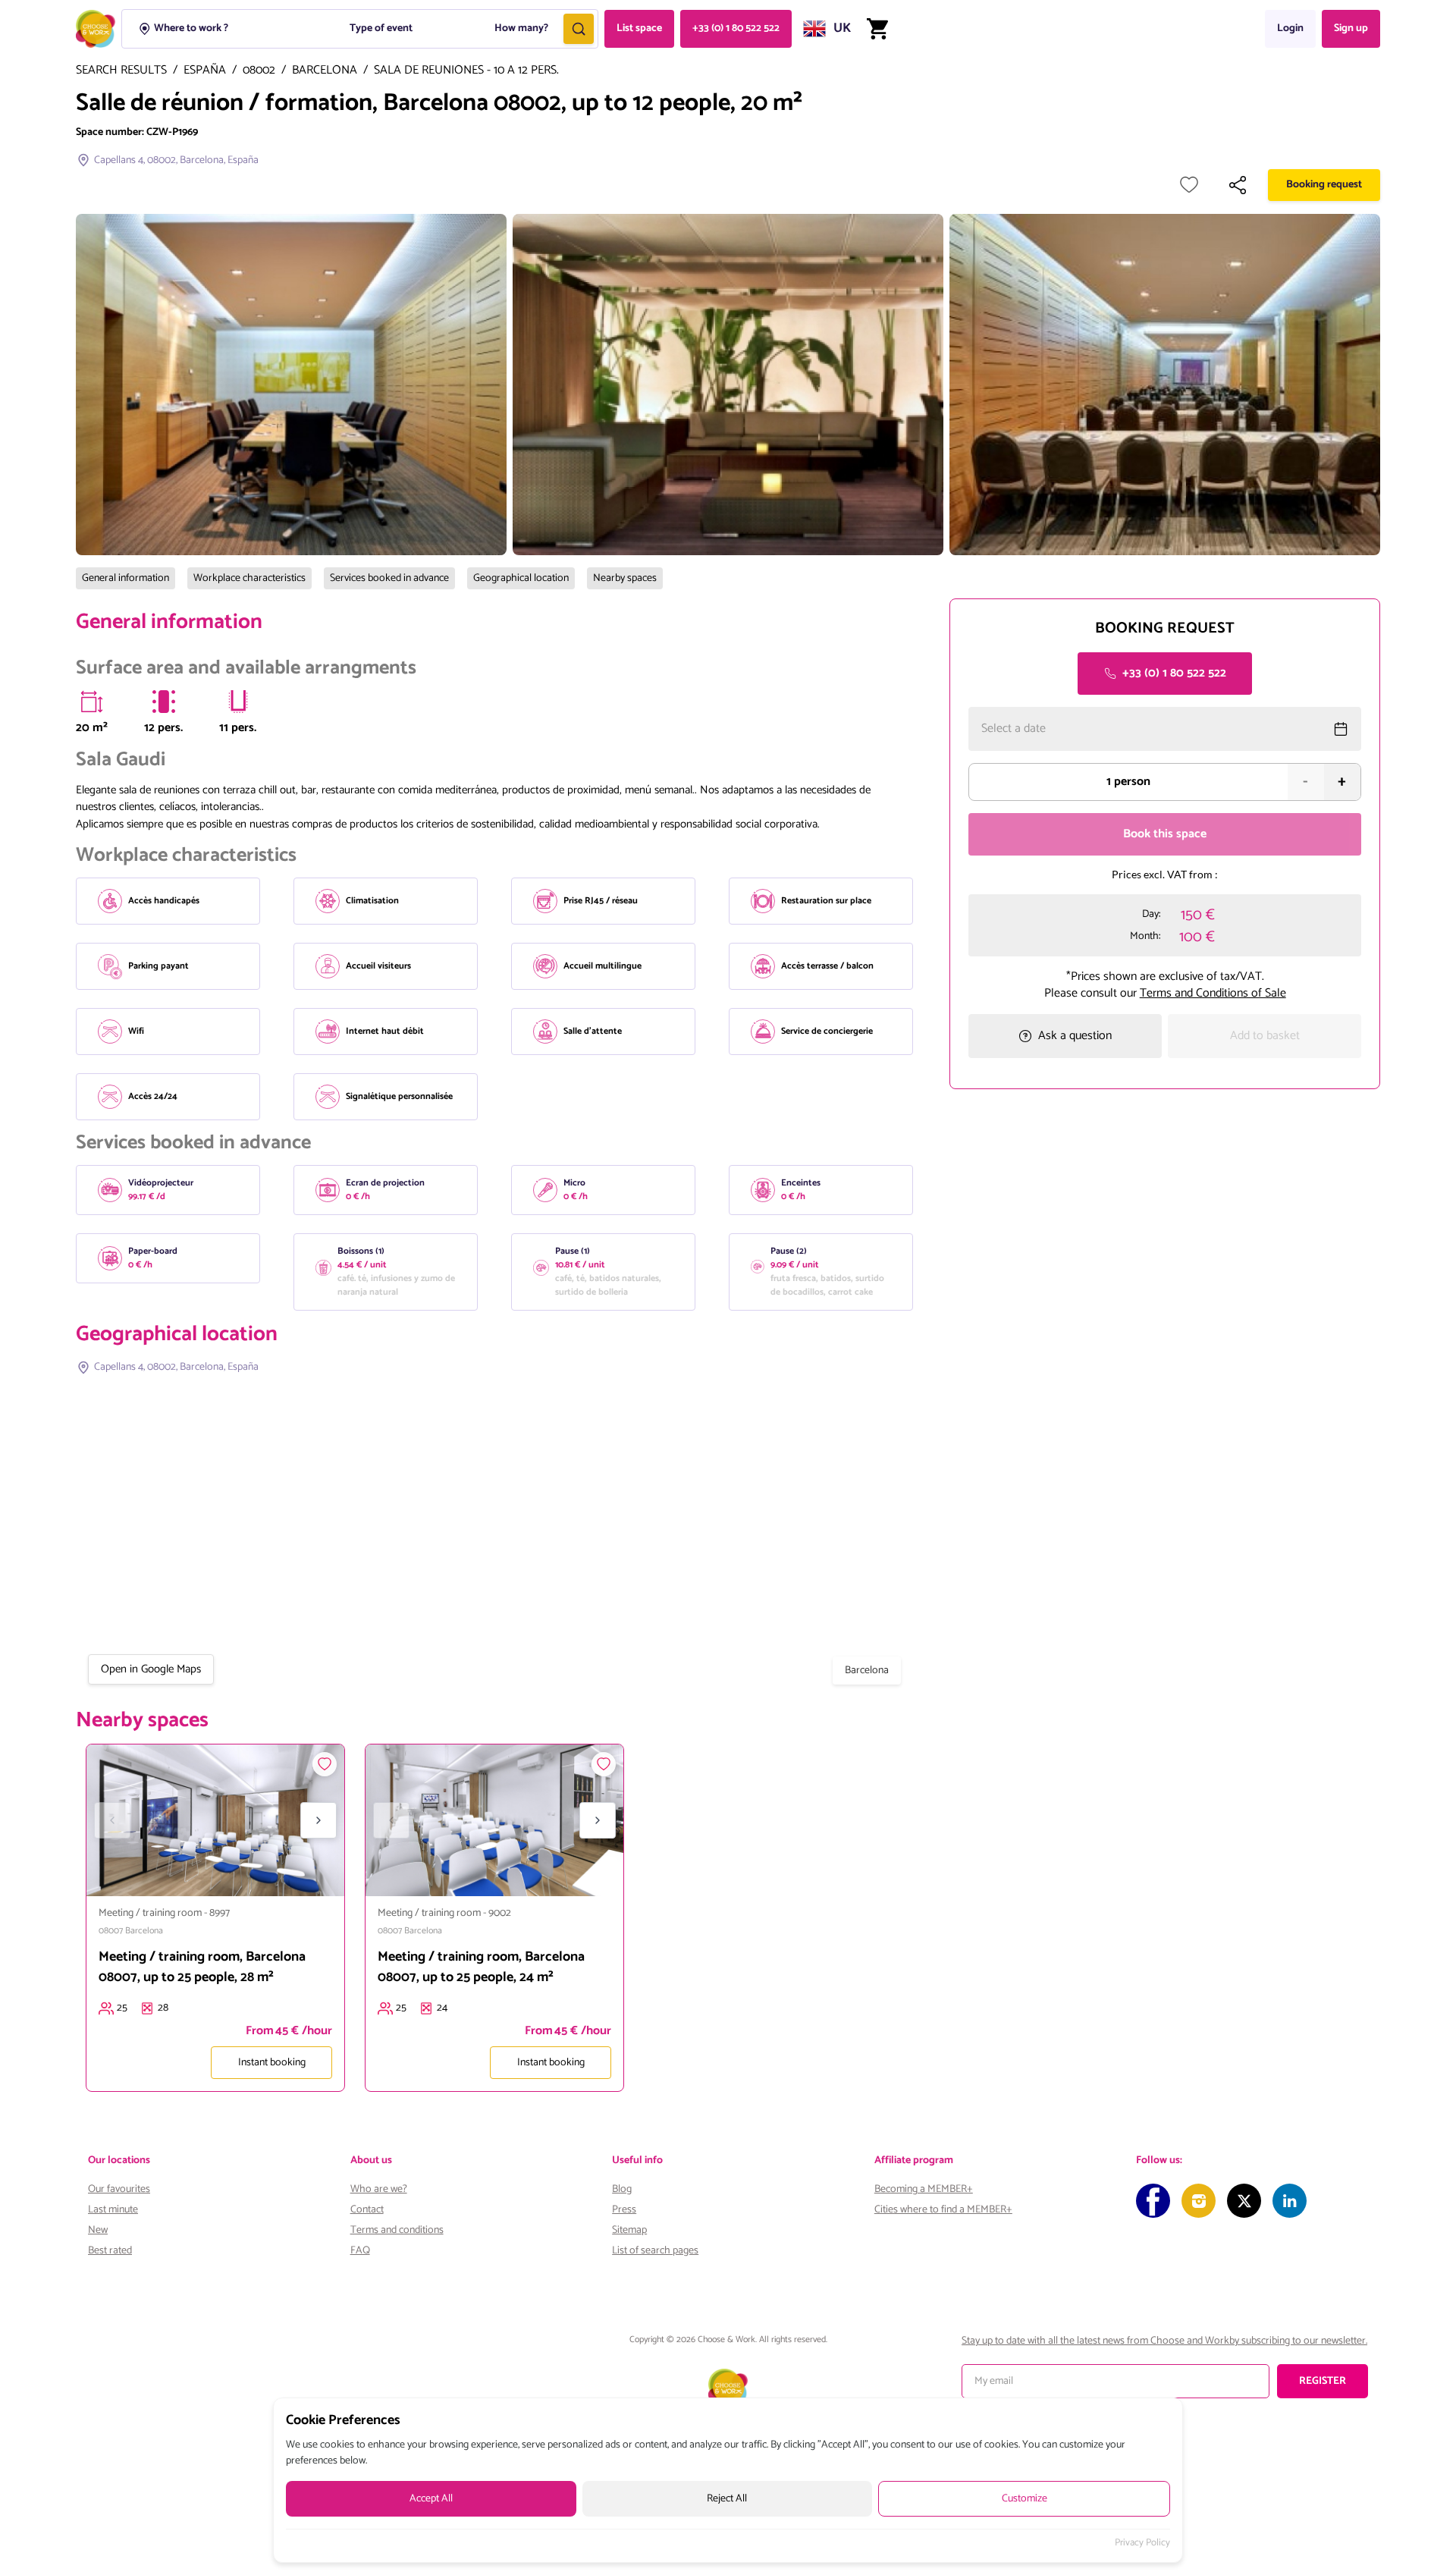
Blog (622, 2189)
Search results (121, 71)
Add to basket (1265, 1036)
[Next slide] (318, 1820)
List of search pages (655, 2251)
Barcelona (325, 71)
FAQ (360, 2251)
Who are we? (379, 2189)
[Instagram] (1199, 2201)
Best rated (110, 2251)
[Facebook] (1153, 2201)
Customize (1025, 2499)
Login (1290, 28)
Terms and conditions (397, 2230)
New (98, 2230)
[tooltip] (92, 702)
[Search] (579, 29)
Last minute (113, 2210)
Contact (367, 2210)
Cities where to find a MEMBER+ (943, 2210)
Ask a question (1075, 1036)
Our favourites (119, 2189)
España (205, 71)
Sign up (1351, 28)
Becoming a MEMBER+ (924, 2189)
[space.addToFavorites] (325, 1764)
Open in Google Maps (151, 1669)
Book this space (1165, 834)
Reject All (727, 2499)
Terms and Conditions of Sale (1213, 992)
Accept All (431, 2499)
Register (1323, 2381)
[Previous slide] (112, 1820)
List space (639, 28)
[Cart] (877, 29)
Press (624, 2210)
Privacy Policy (1142, 2543)
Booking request (1324, 185)
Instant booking (272, 2063)
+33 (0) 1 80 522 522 (736, 28)
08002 (259, 71)
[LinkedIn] (1290, 2201)
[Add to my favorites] (1189, 185)
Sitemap (629, 2230)
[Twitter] (1244, 2201)
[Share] (1238, 185)
